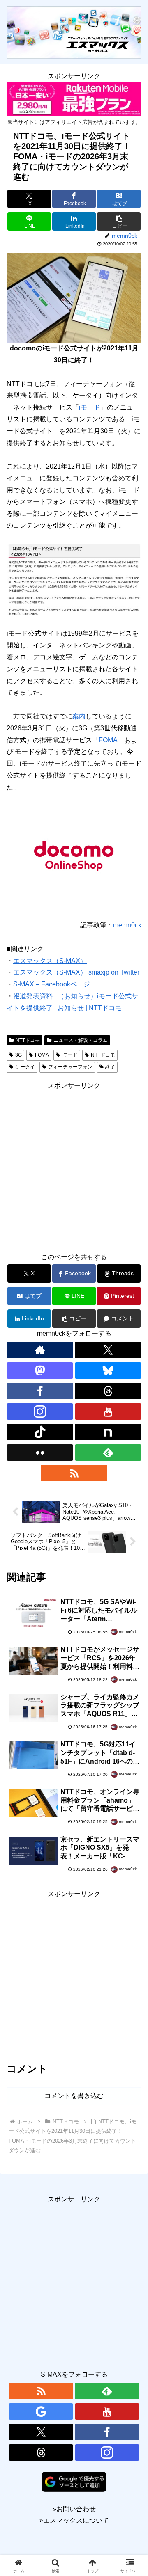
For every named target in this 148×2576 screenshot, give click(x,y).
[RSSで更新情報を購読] (74, 1473)
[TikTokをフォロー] (40, 1432)
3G (18, 1055)
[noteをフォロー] (108, 1432)
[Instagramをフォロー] (40, 1412)
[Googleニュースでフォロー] (41, 2411)
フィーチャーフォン (70, 1067)
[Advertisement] (74, 1166)
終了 (110, 1067)
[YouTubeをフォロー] (108, 1412)
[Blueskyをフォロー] (108, 1370)
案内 (79, 716)
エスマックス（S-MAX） (50, 961)
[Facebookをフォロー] (40, 1391)
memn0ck (127, 925)
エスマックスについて (76, 2520)
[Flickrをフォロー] (40, 1453)
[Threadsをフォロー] (108, 1391)
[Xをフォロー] (108, 1350)
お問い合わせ (76, 2509)
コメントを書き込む (74, 2096)
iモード (90, 407)
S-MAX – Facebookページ (52, 984)
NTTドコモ (28, 1040)
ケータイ (25, 1067)
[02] (74, 579)
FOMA (108, 740)
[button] (119, 221)
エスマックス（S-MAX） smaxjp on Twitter (76, 972)
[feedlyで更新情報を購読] (108, 1453)
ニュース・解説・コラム (81, 1040)
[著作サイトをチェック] (40, 1350)
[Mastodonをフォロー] (40, 1370)
